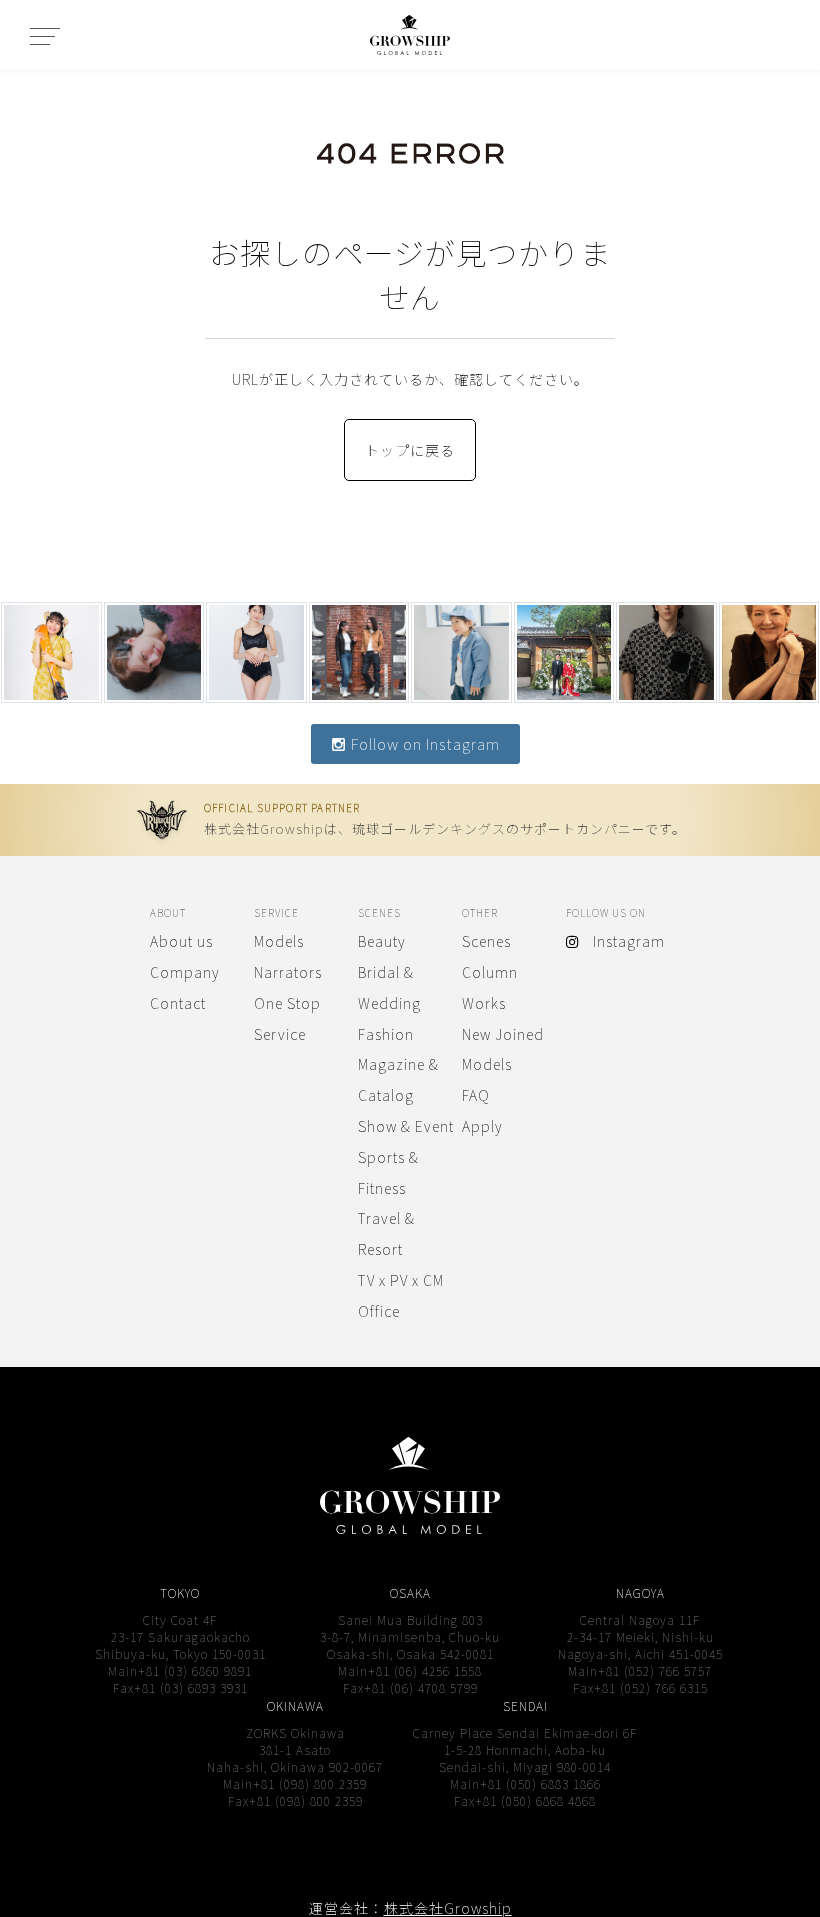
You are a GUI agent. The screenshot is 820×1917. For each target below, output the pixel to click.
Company (185, 972)
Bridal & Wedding (389, 987)
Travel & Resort (386, 1233)
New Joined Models (503, 1049)
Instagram (621, 941)
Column (490, 972)
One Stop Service (287, 1018)
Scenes (486, 941)
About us (181, 941)
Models (279, 941)
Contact (178, 1003)
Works (484, 1003)
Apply (482, 1126)
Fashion (386, 1034)
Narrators (288, 972)
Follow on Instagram (423, 743)
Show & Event (406, 1126)
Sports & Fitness (388, 1172)
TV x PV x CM (401, 1280)
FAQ (476, 1095)
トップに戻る (410, 450)
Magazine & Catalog (398, 1079)
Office (379, 1311)
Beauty (382, 941)
